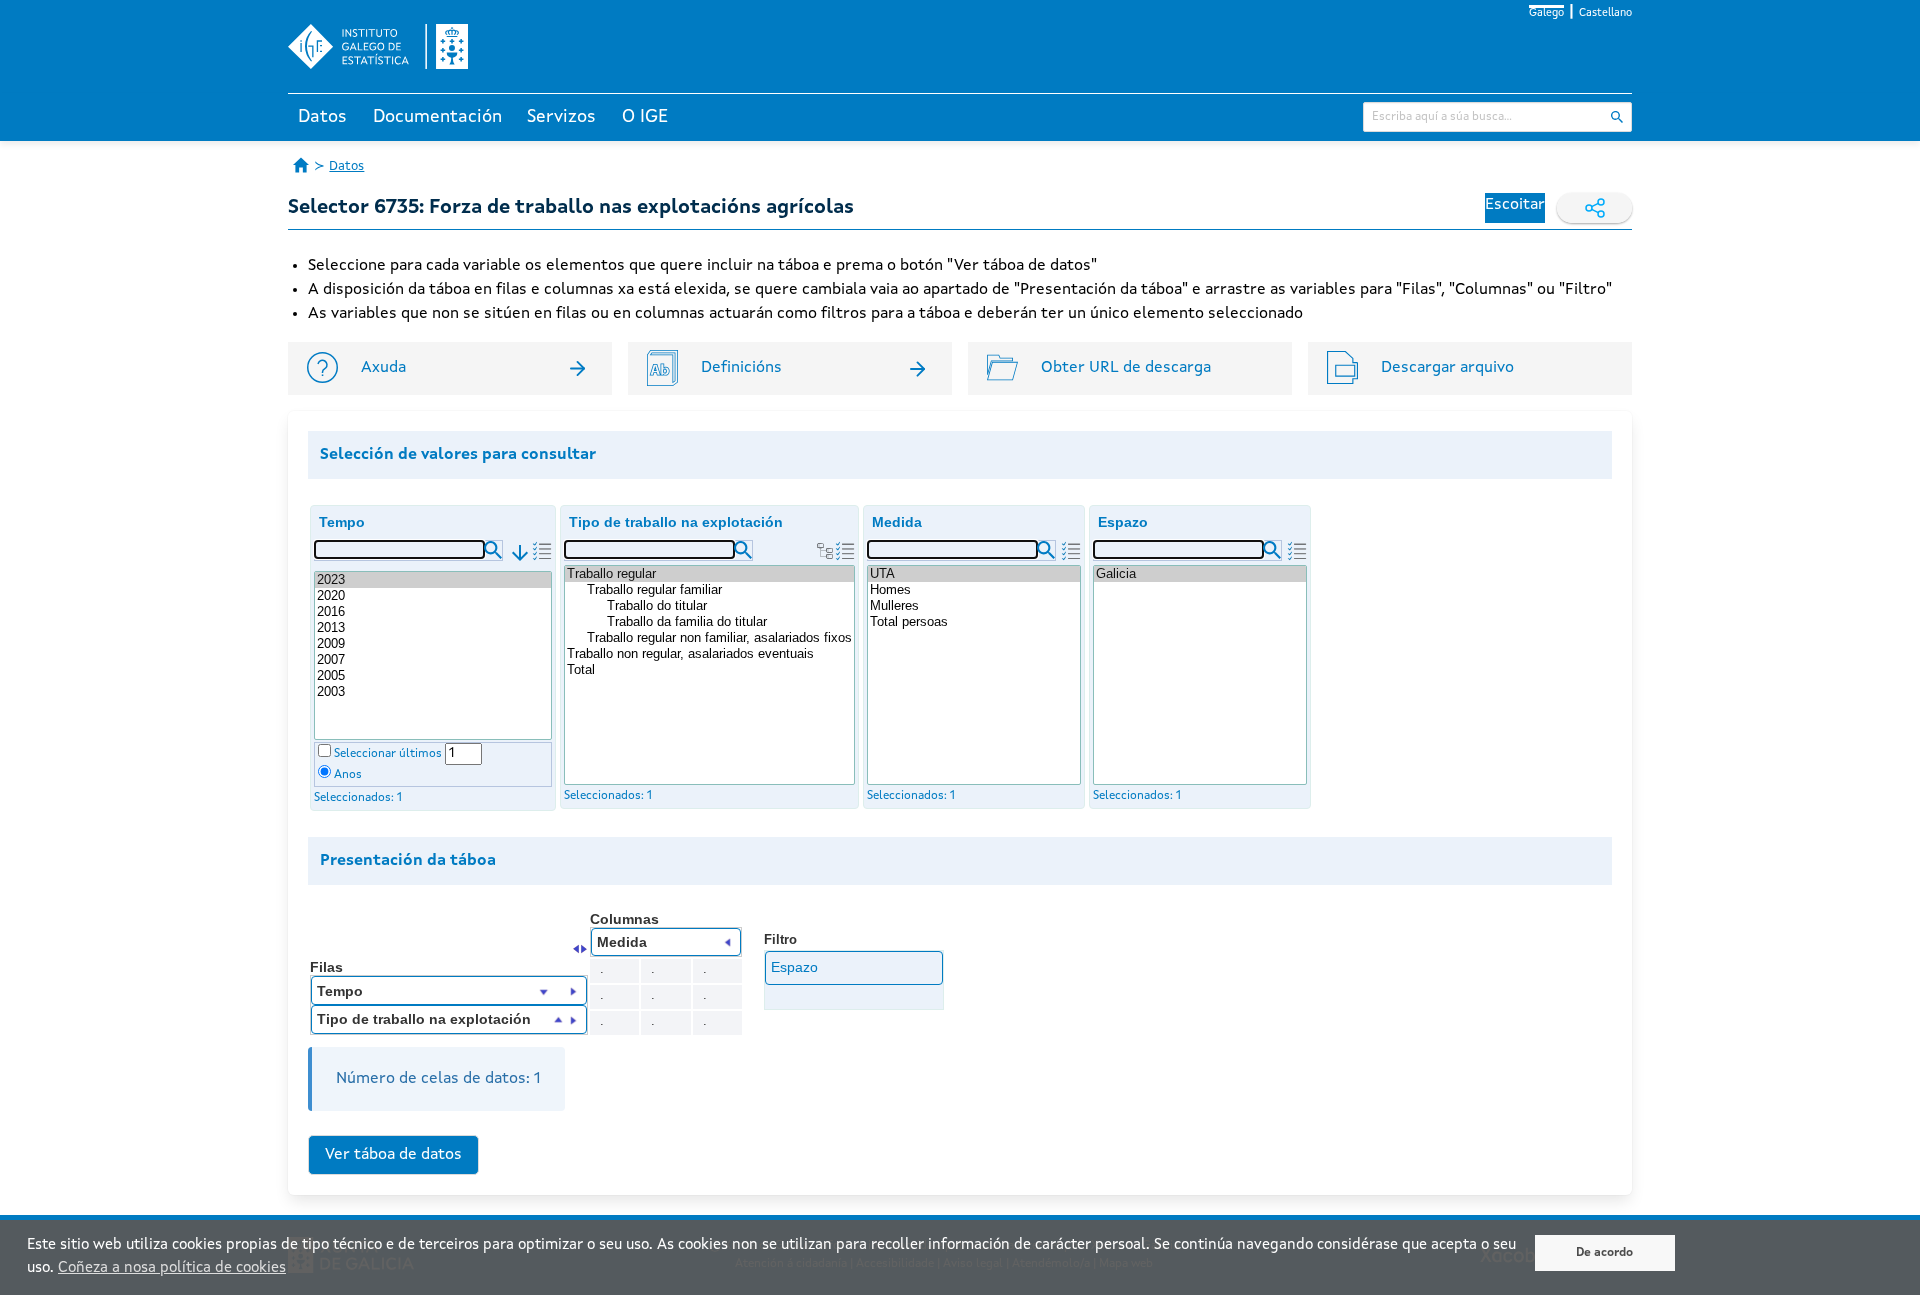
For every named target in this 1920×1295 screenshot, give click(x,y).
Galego (1546, 13)
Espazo (1123, 522)
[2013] (433, 628)
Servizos (561, 117)
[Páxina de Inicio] (301, 165)
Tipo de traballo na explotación (676, 522)
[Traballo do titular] (729, 606)
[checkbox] (324, 750)
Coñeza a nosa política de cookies (172, 1268)
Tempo (342, 522)
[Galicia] (1200, 574)
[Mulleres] (974, 606)
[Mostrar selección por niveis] (825, 551)
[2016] (433, 612)
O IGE (645, 117)
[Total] (709, 670)
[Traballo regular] (709, 574)
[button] (493, 550)
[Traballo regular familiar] (719, 590)
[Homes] (974, 590)
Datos (322, 117)
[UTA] (974, 574)
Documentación (437, 117)
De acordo (1604, 1253)
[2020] (433, 596)
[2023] (433, 580)
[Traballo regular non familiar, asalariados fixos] (719, 638)
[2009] (433, 644)
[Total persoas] (974, 622)
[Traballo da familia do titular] (729, 622)
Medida (897, 522)
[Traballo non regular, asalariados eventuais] (709, 654)
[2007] (433, 660)
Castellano (1605, 13)
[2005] (433, 676)
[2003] (433, 692)
